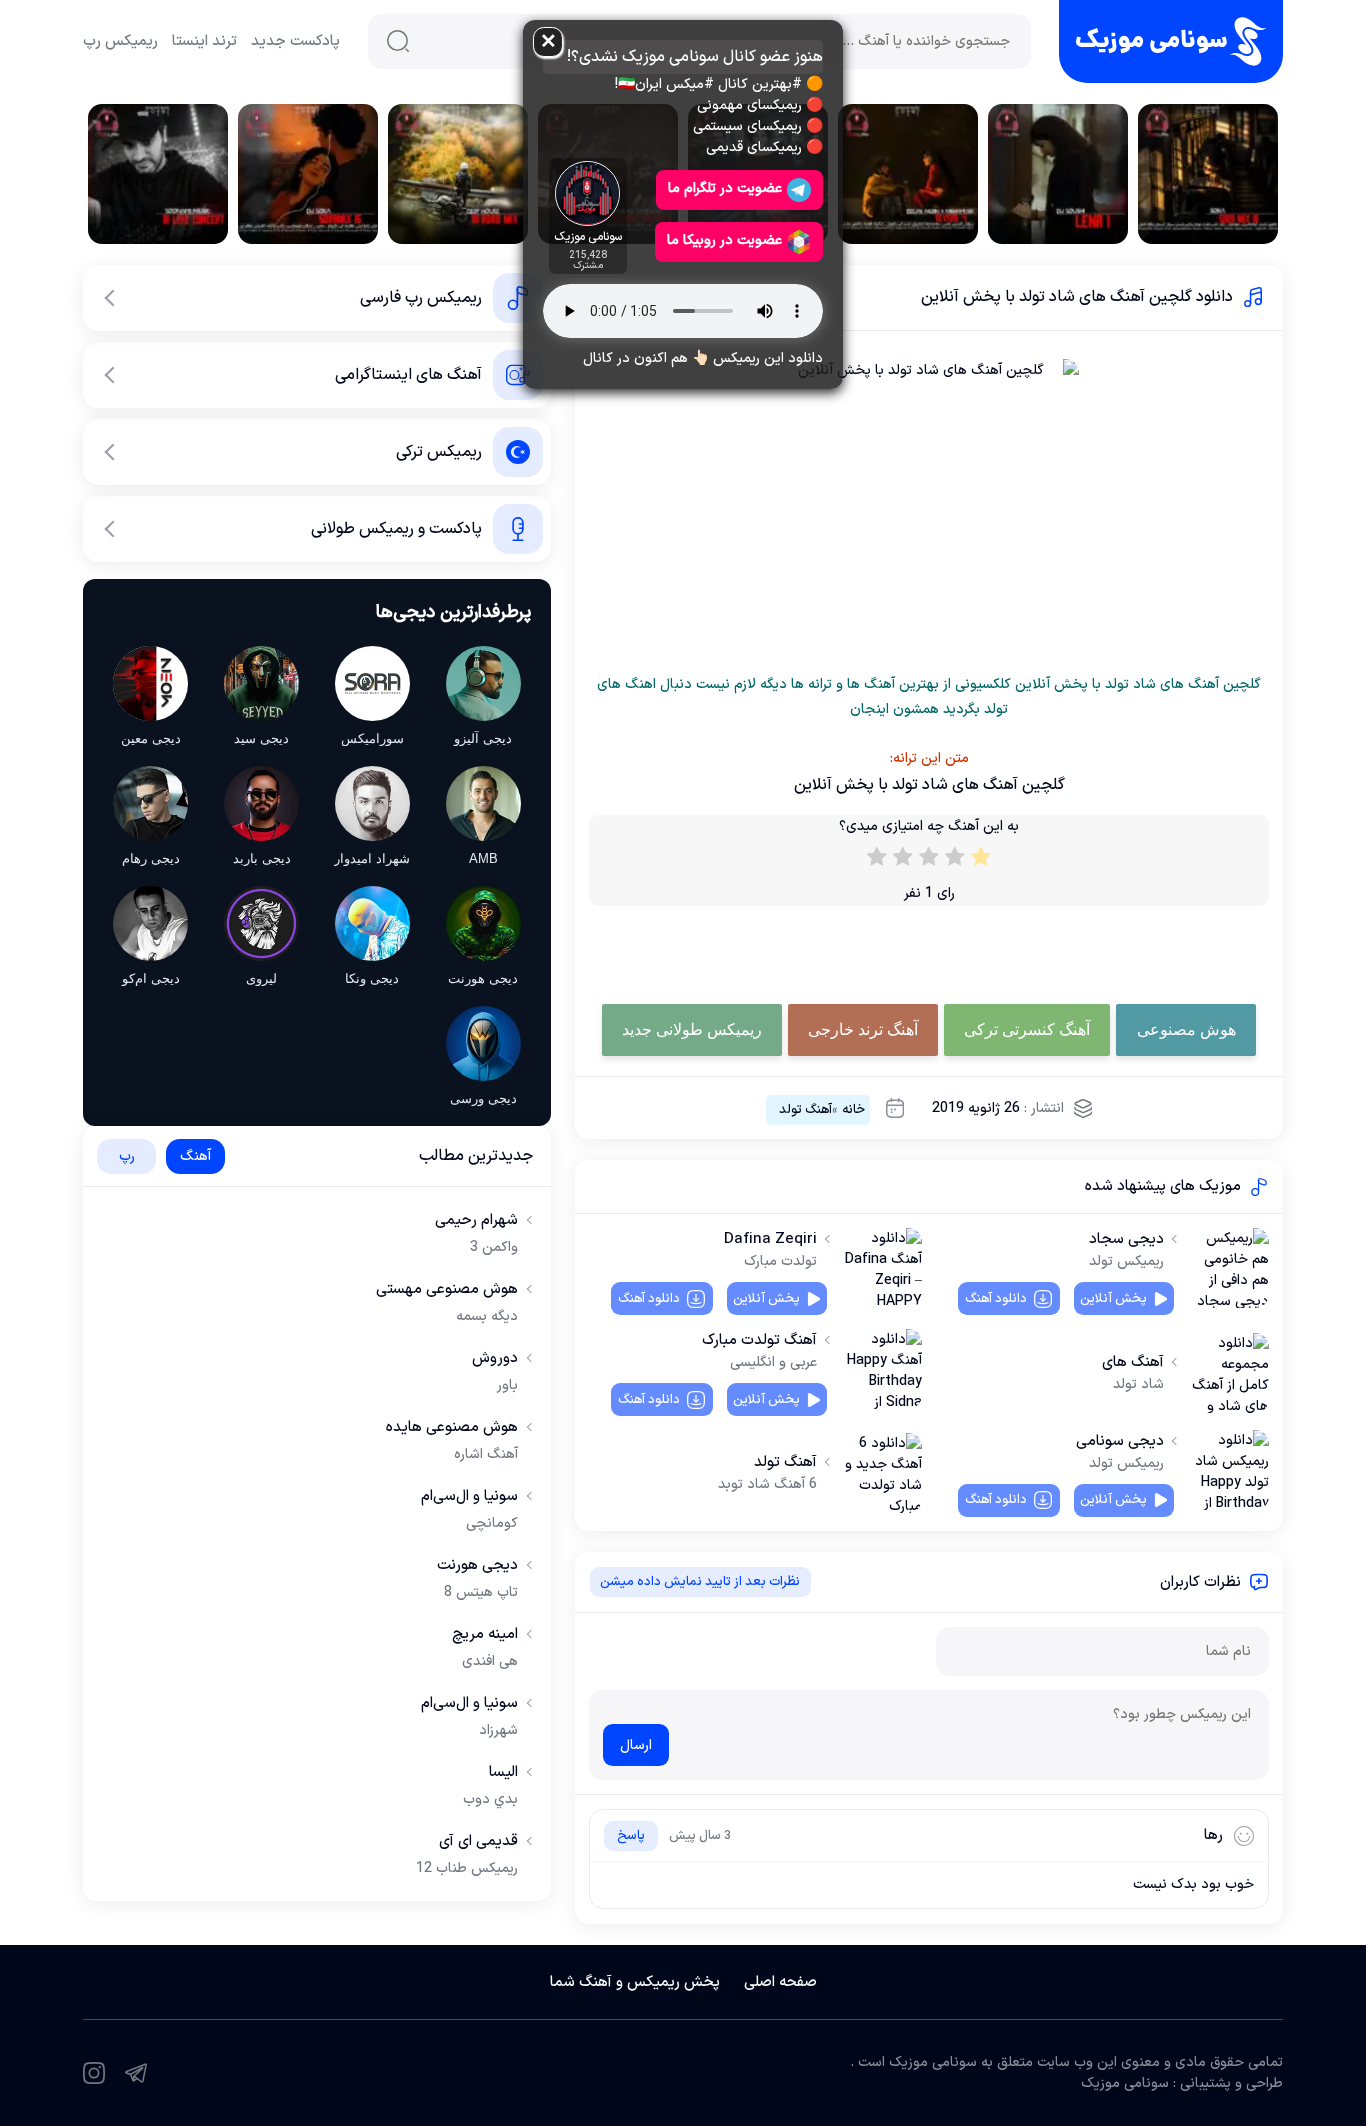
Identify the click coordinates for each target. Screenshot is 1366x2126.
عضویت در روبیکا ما (724, 240)
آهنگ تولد (805, 1110)
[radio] (981, 861)
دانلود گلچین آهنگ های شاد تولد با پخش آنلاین (1077, 297)
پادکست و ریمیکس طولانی (396, 529)
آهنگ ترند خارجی (863, 1029)
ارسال (636, 1745)
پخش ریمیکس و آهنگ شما (635, 1982)
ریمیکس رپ (120, 41)
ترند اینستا (204, 41)
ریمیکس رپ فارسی (421, 298)
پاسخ (631, 1836)
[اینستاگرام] (94, 2073)
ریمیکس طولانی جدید (692, 1029)
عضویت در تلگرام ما (725, 188)
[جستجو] (398, 41)
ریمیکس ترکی (439, 452)
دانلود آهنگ (996, 1299)
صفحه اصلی (780, 1982)
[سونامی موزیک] (1171, 41)
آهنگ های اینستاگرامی (408, 375)
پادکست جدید (295, 41)
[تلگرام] (136, 2073)
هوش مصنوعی (1186, 1029)
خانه (853, 1110)
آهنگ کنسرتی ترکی (1027, 1029)
